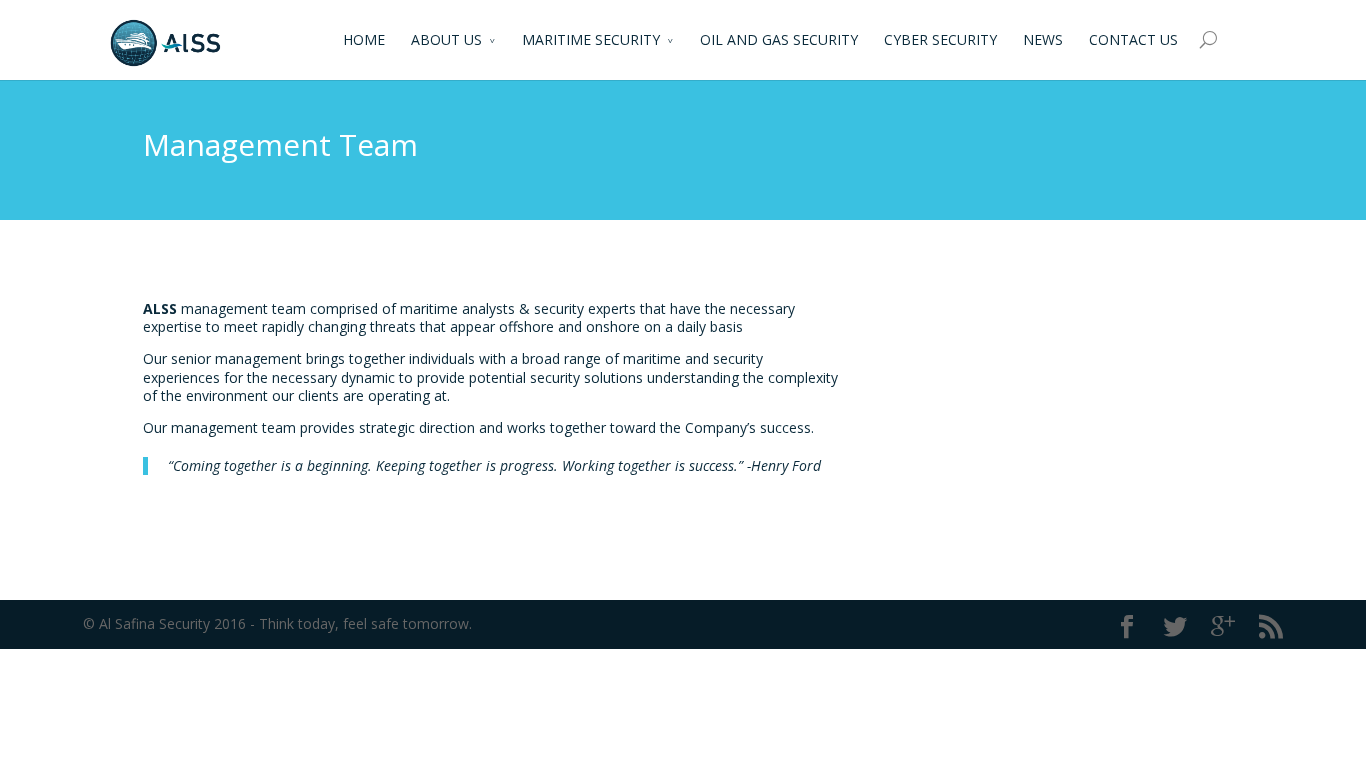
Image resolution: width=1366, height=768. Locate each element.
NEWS (1043, 39)
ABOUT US (446, 39)
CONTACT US (1133, 39)
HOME (364, 39)
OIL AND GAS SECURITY (779, 39)
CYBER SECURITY (940, 39)
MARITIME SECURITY (591, 39)
